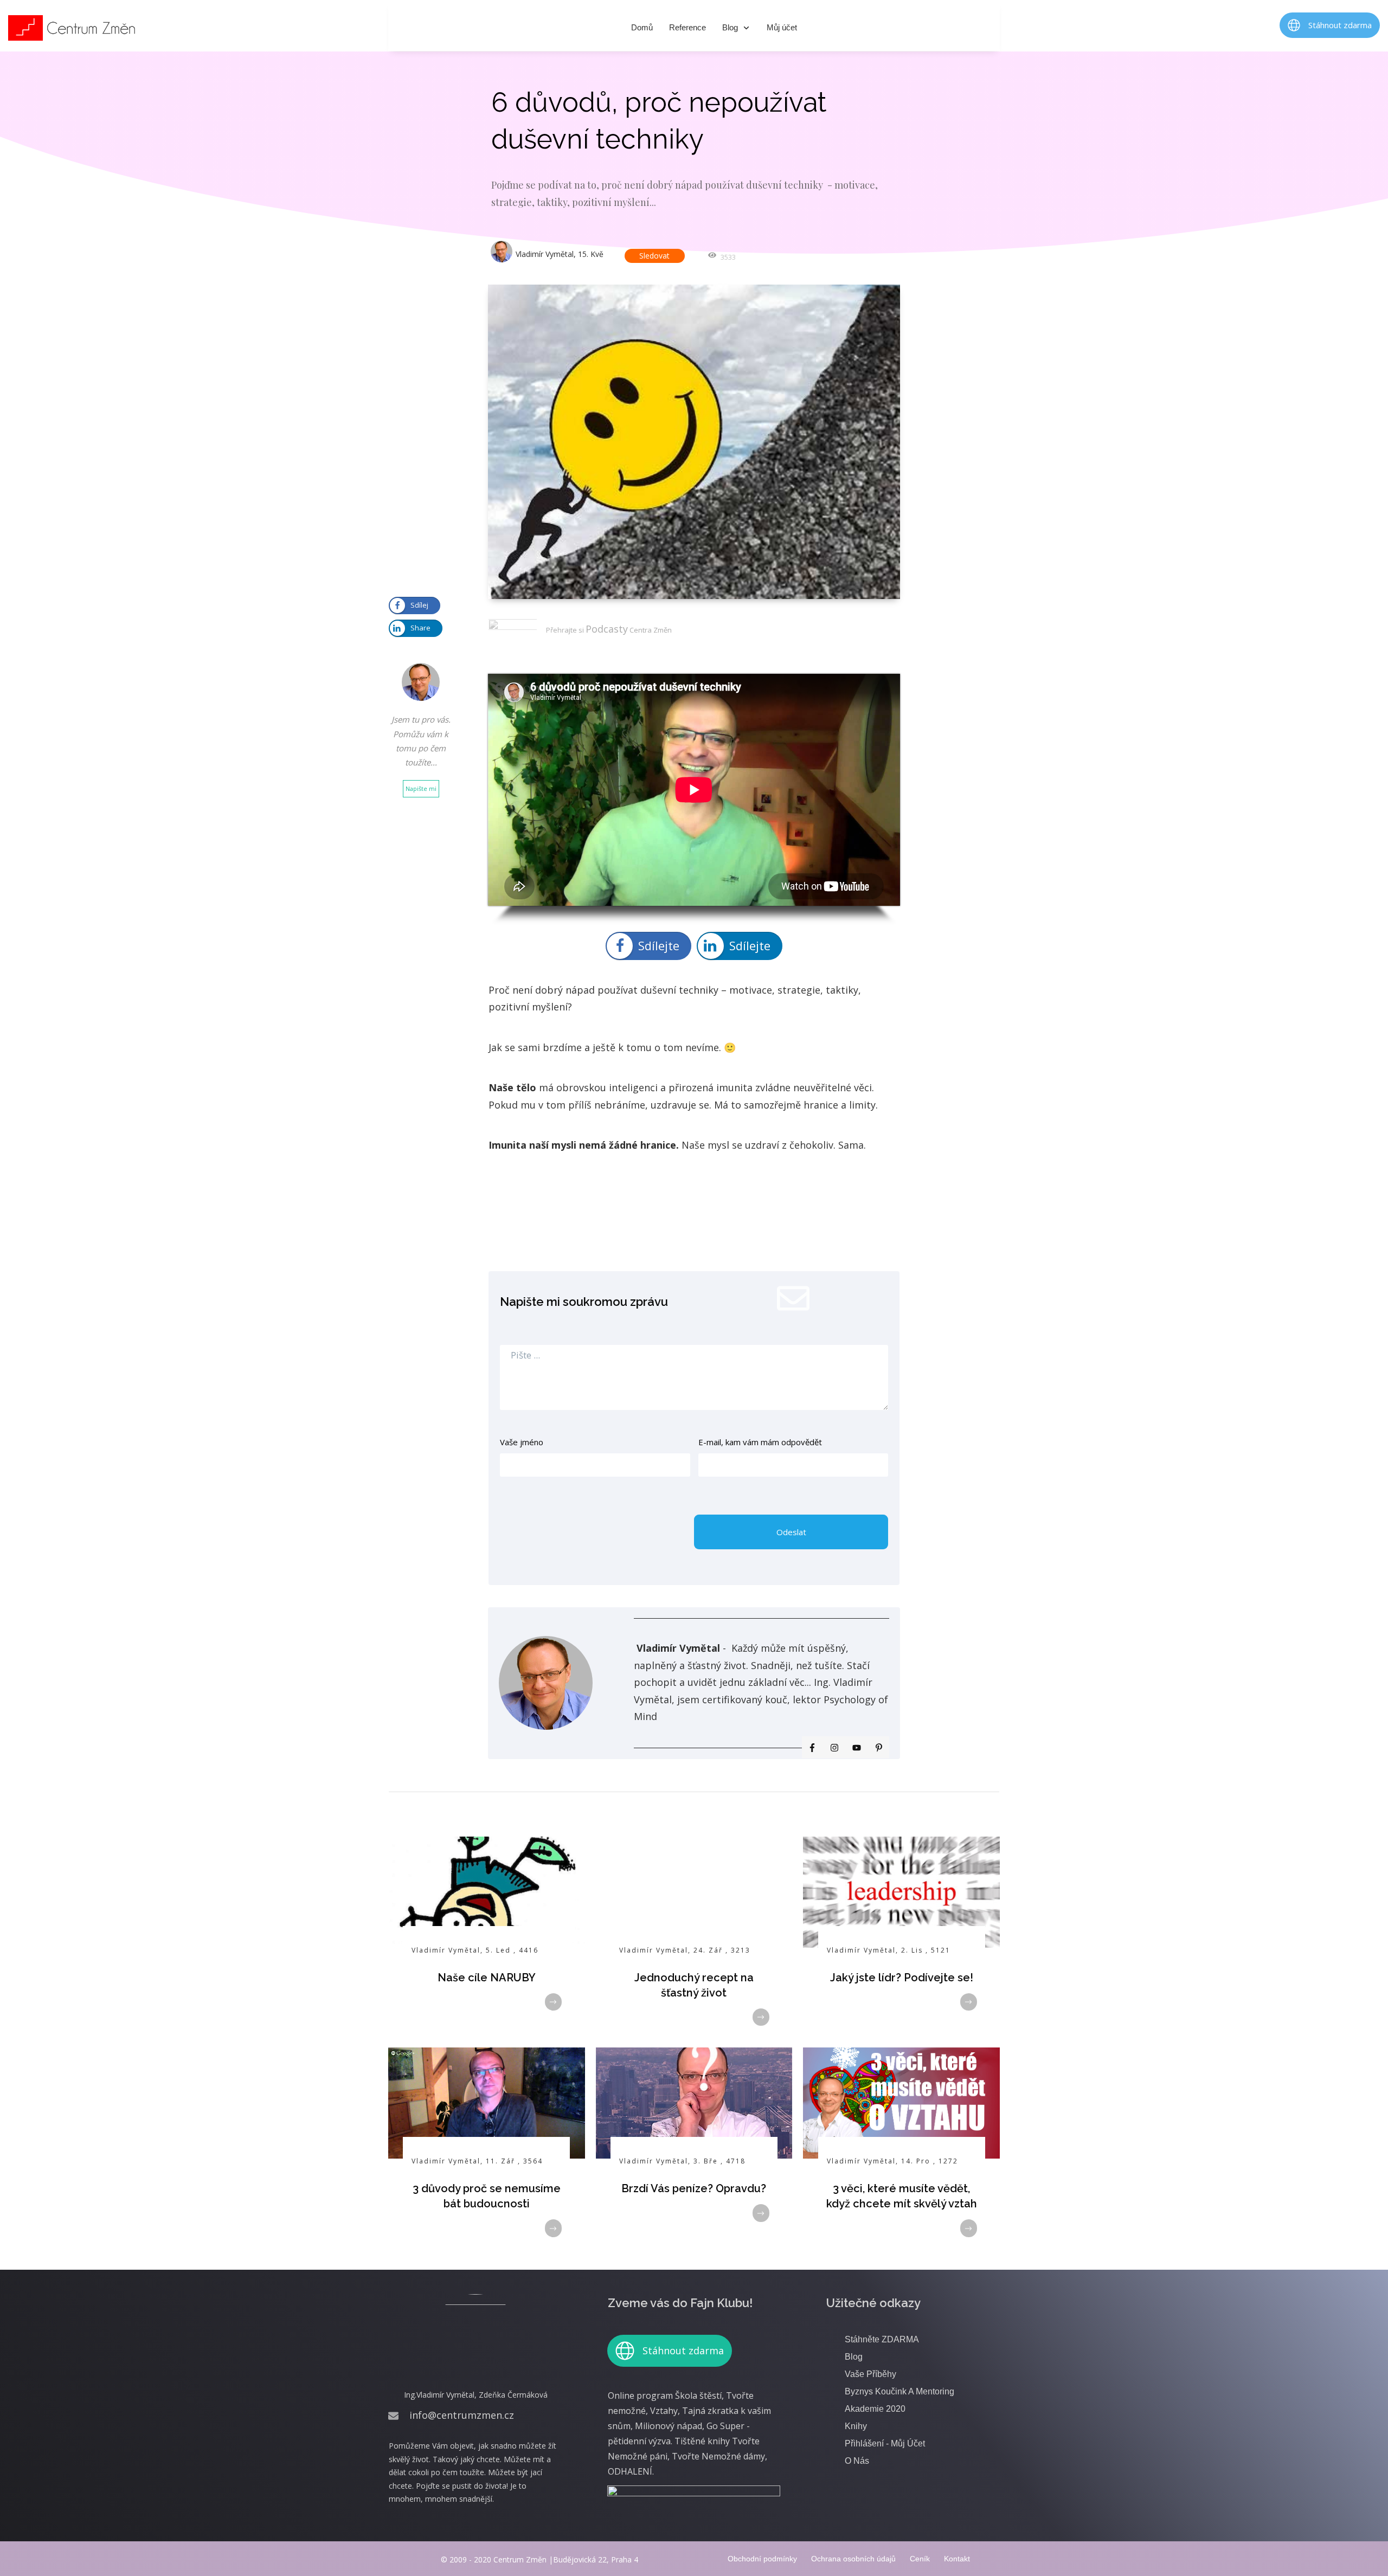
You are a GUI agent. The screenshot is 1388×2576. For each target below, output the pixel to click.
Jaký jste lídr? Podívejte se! (902, 1978)
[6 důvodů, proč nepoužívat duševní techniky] (694, 442)
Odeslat (791, 1532)
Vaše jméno (522, 1442)
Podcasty (607, 629)
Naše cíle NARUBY (487, 1978)
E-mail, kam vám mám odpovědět (760, 1442)
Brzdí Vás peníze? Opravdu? (694, 2188)
